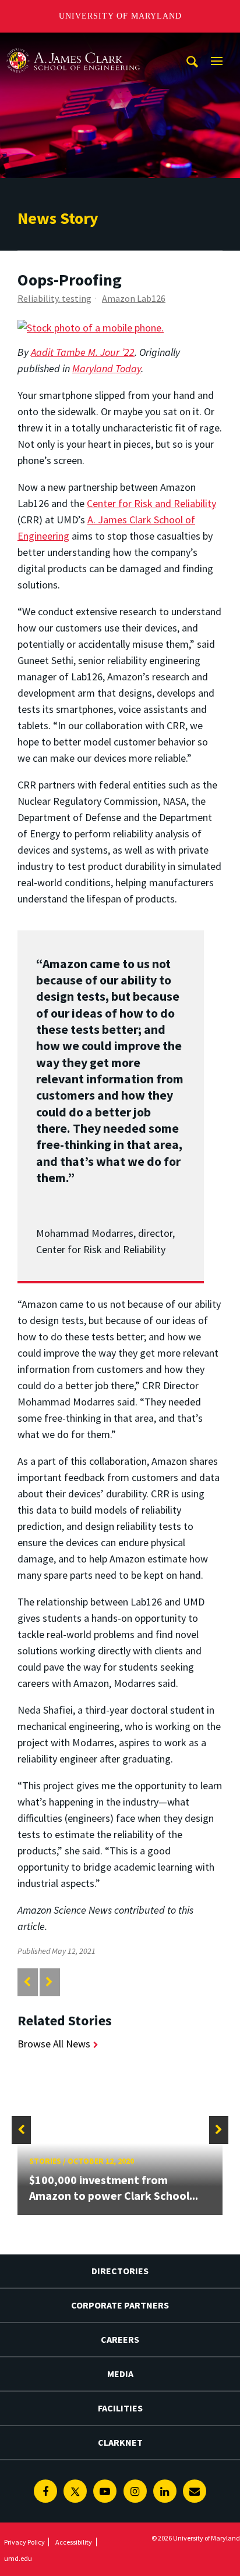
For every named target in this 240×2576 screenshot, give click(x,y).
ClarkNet (120, 2442)
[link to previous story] (27, 1982)
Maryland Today (107, 368)
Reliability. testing (54, 298)
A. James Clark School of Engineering (73, 43)
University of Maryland (120, 16)
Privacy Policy (24, 2542)
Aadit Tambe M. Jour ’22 (83, 352)
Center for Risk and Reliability (151, 503)
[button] (21, 2130)
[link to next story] (49, 1982)
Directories (120, 2271)
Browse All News (54, 2044)
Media (120, 2374)
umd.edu (18, 2558)
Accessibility (74, 2542)
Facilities (120, 2408)
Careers (120, 2339)
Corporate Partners (120, 2305)
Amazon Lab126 (134, 298)
